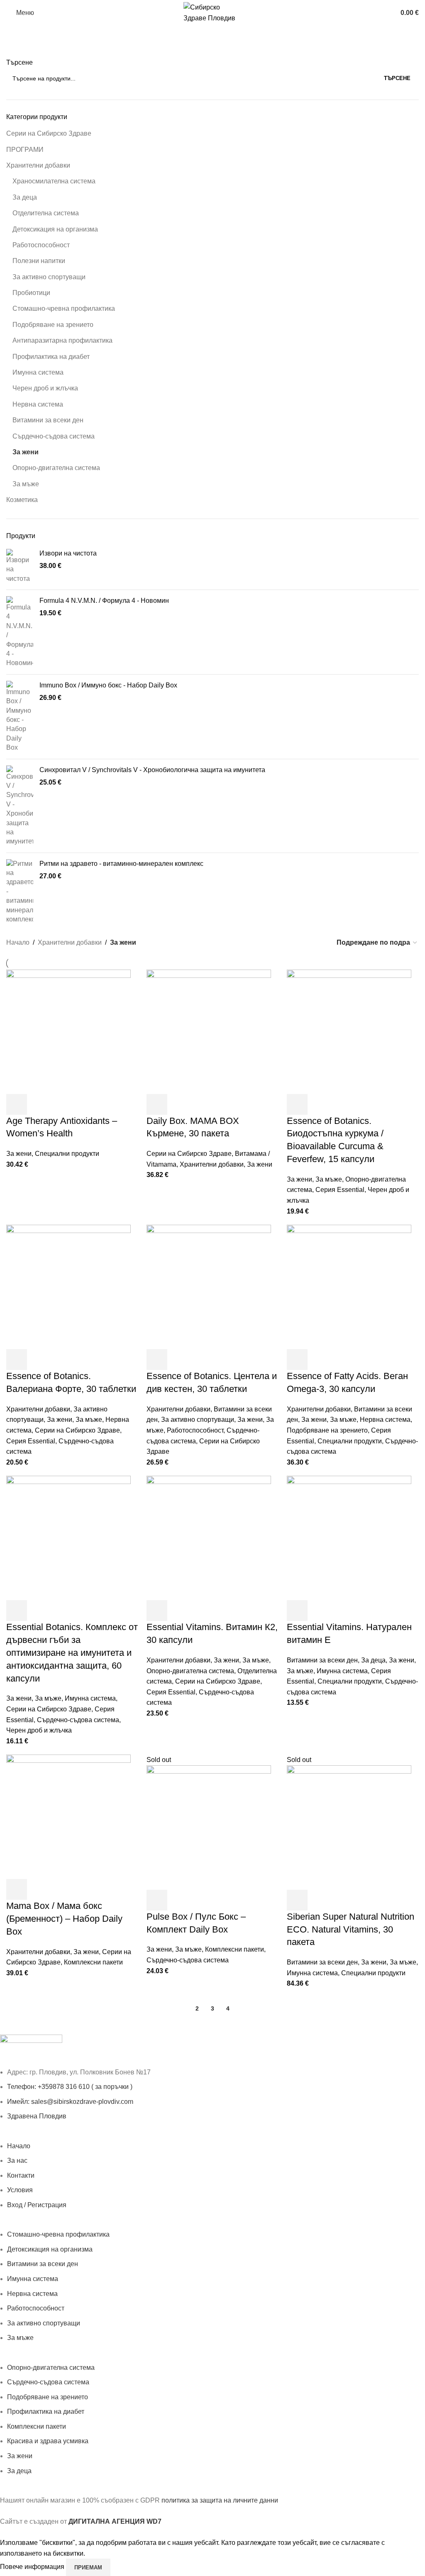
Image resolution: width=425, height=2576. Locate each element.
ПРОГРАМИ (25, 150)
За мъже (26, 484)
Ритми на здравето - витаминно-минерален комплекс (121, 864)
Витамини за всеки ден (48, 420)
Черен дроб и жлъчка (45, 388)
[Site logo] (212, 12)
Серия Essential (340, 1190)
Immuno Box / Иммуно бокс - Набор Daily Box (108, 685)
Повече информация (33, 2567)
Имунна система (38, 372)
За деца (25, 197)
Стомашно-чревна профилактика (64, 308)
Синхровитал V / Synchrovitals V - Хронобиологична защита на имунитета (152, 770)
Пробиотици (31, 293)
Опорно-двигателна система (56, 468)
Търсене (20, 62)
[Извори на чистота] (20, 566)
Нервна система (38, 404)
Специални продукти (67, 1154)
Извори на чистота (68, 553)
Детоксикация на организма (55, 229)
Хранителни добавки (38, 165)
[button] (17, 1104)
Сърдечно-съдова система (54, 436)
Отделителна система (46, 213)
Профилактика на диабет (51, 357)
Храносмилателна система (54, 181)
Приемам (88, 2567)
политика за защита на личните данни (220, 2500)
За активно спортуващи (49, 277)
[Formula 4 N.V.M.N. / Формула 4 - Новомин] (20, 632)
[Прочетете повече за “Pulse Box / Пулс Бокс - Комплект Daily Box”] (157, 1900)
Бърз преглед (39, 1104)
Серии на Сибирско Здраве (49, 133)
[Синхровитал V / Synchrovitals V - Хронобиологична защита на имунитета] (20, 806)
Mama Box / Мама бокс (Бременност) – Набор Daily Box (64, 1919)
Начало (18, 942)
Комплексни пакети (93, 1962)
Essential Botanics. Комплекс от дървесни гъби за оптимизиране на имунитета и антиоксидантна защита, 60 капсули (72, 1652)
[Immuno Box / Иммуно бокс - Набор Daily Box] (20, 717)
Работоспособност (41, 245)
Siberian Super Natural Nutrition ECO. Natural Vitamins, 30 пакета (351, 1929)
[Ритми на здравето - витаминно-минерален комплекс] (20, 892)
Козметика (22, 500)
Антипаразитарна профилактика (62, 340)
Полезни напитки (39, 261)
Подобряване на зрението (53, 325)
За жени (26, 452)
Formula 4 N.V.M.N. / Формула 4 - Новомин (104, 601)
